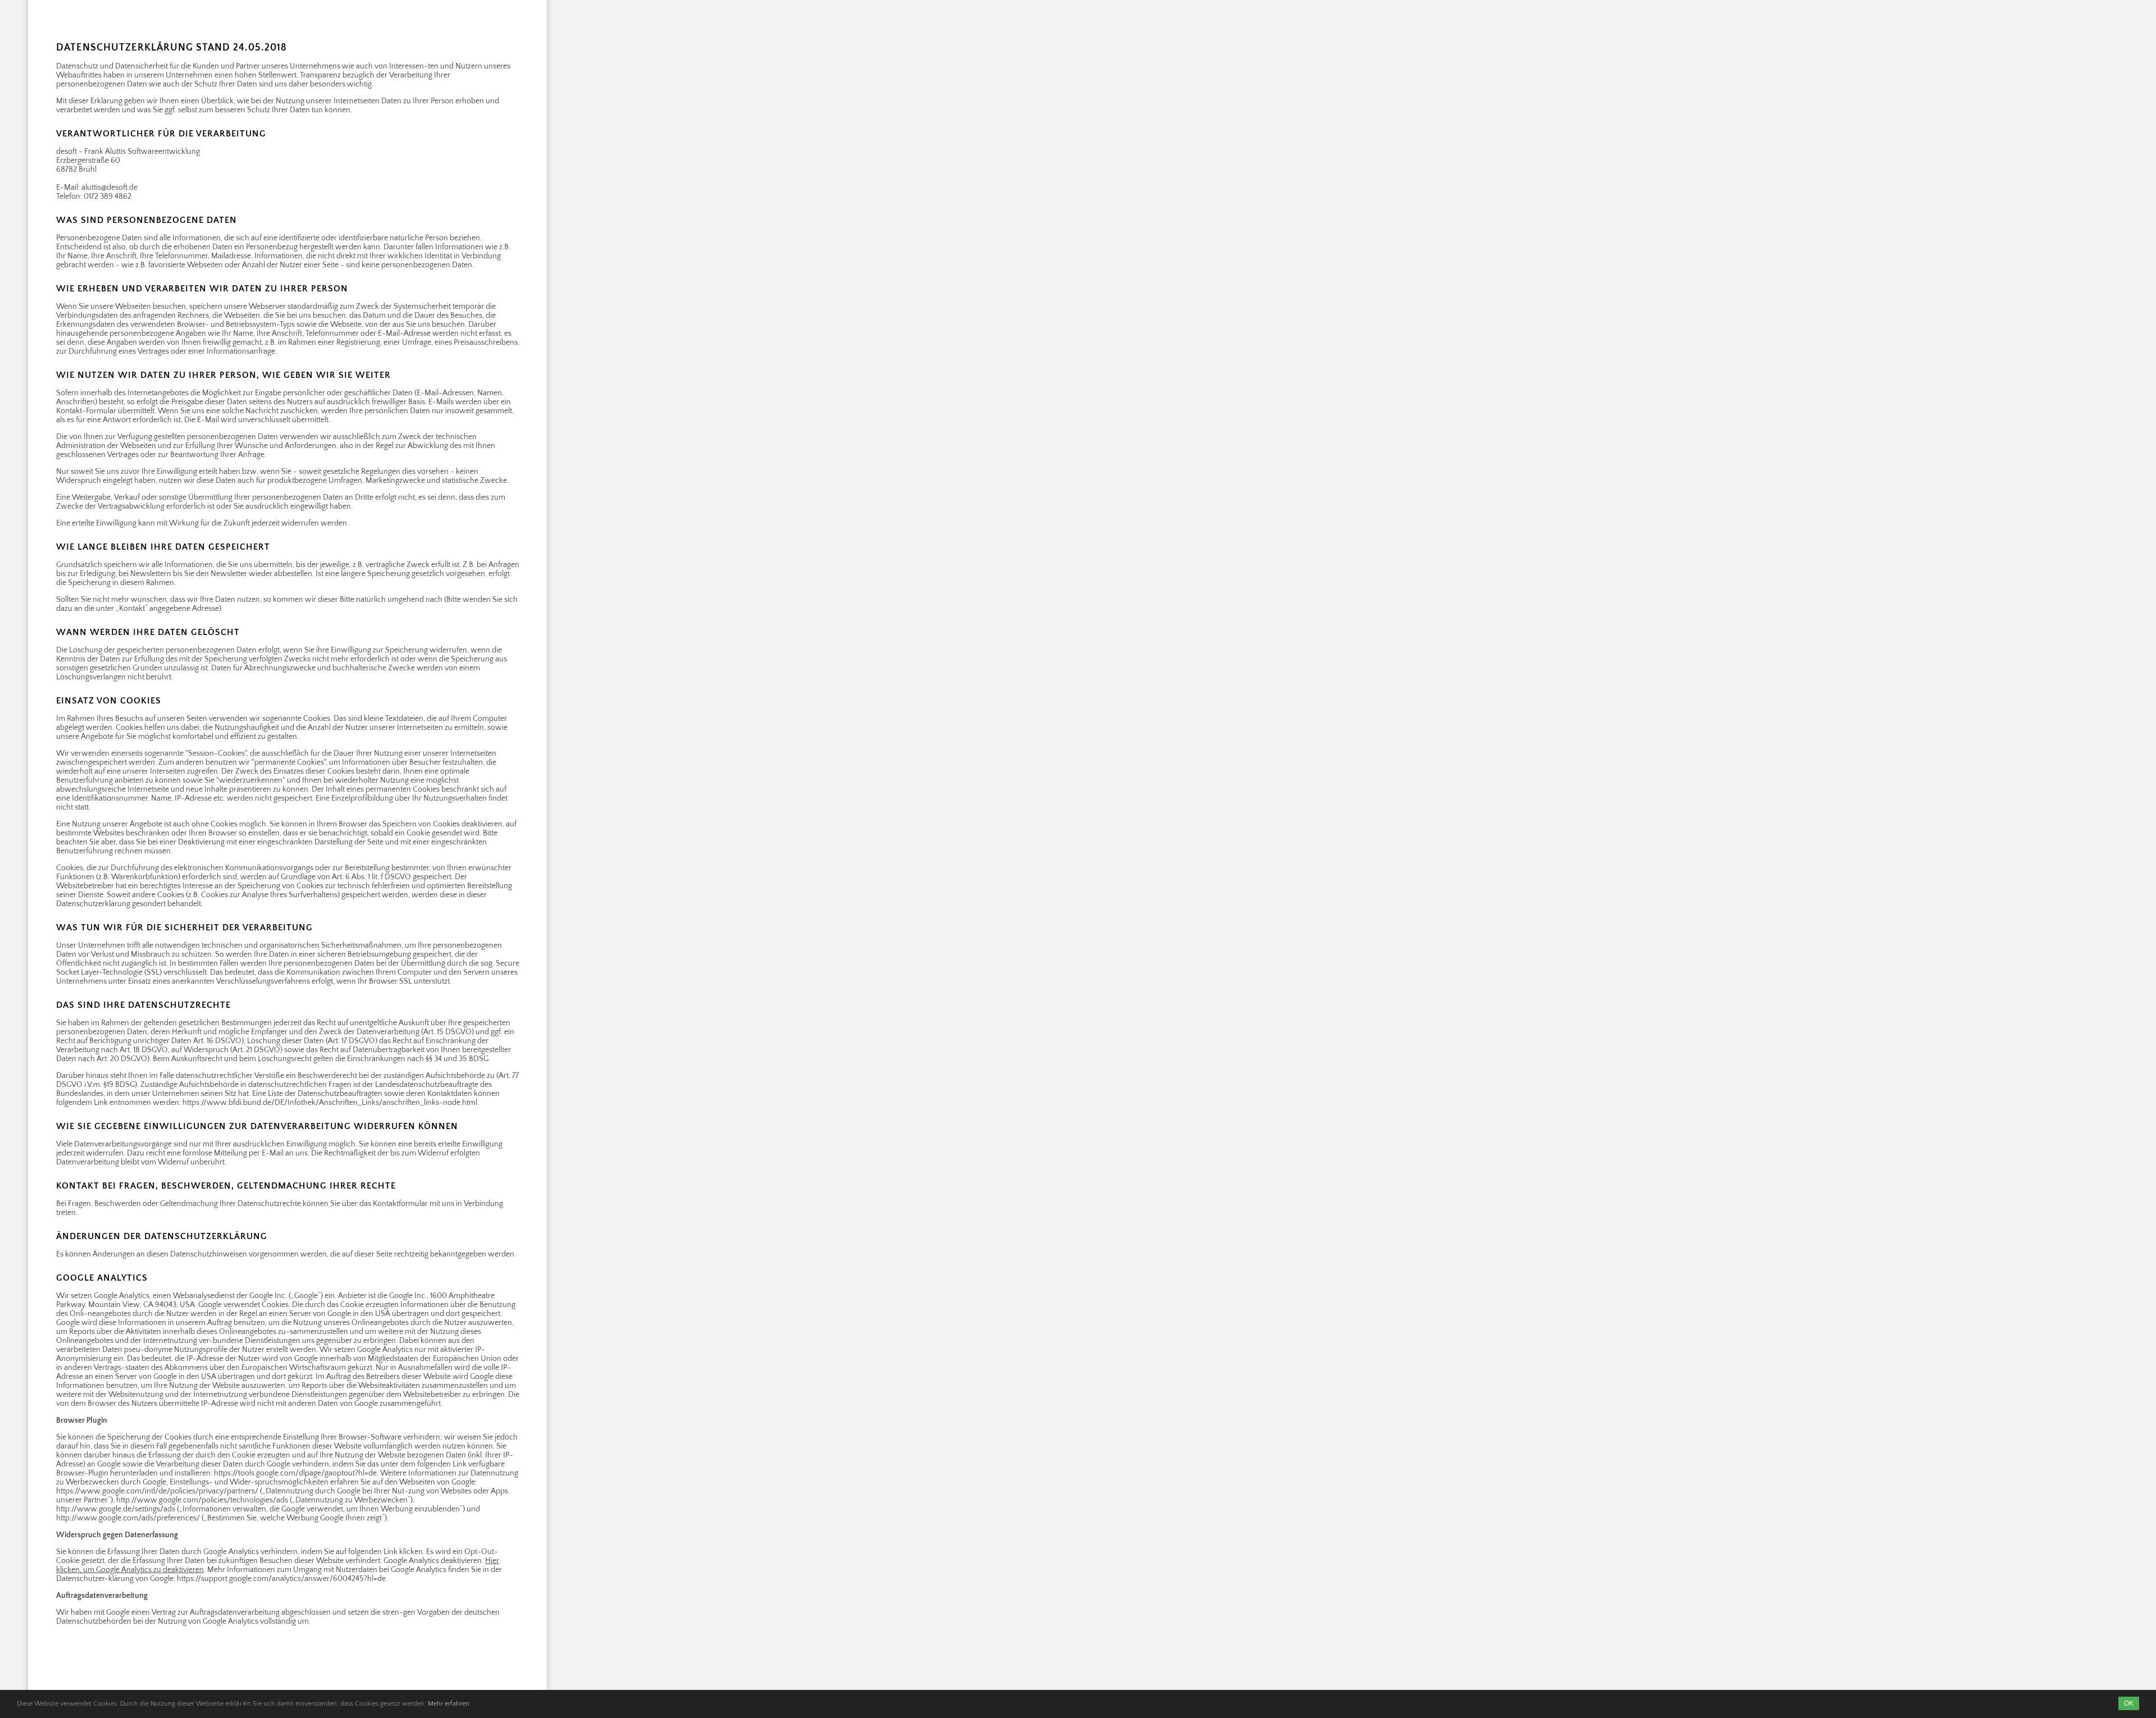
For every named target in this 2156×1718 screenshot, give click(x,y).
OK (2129, 1703)
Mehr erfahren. (449, 1704)
